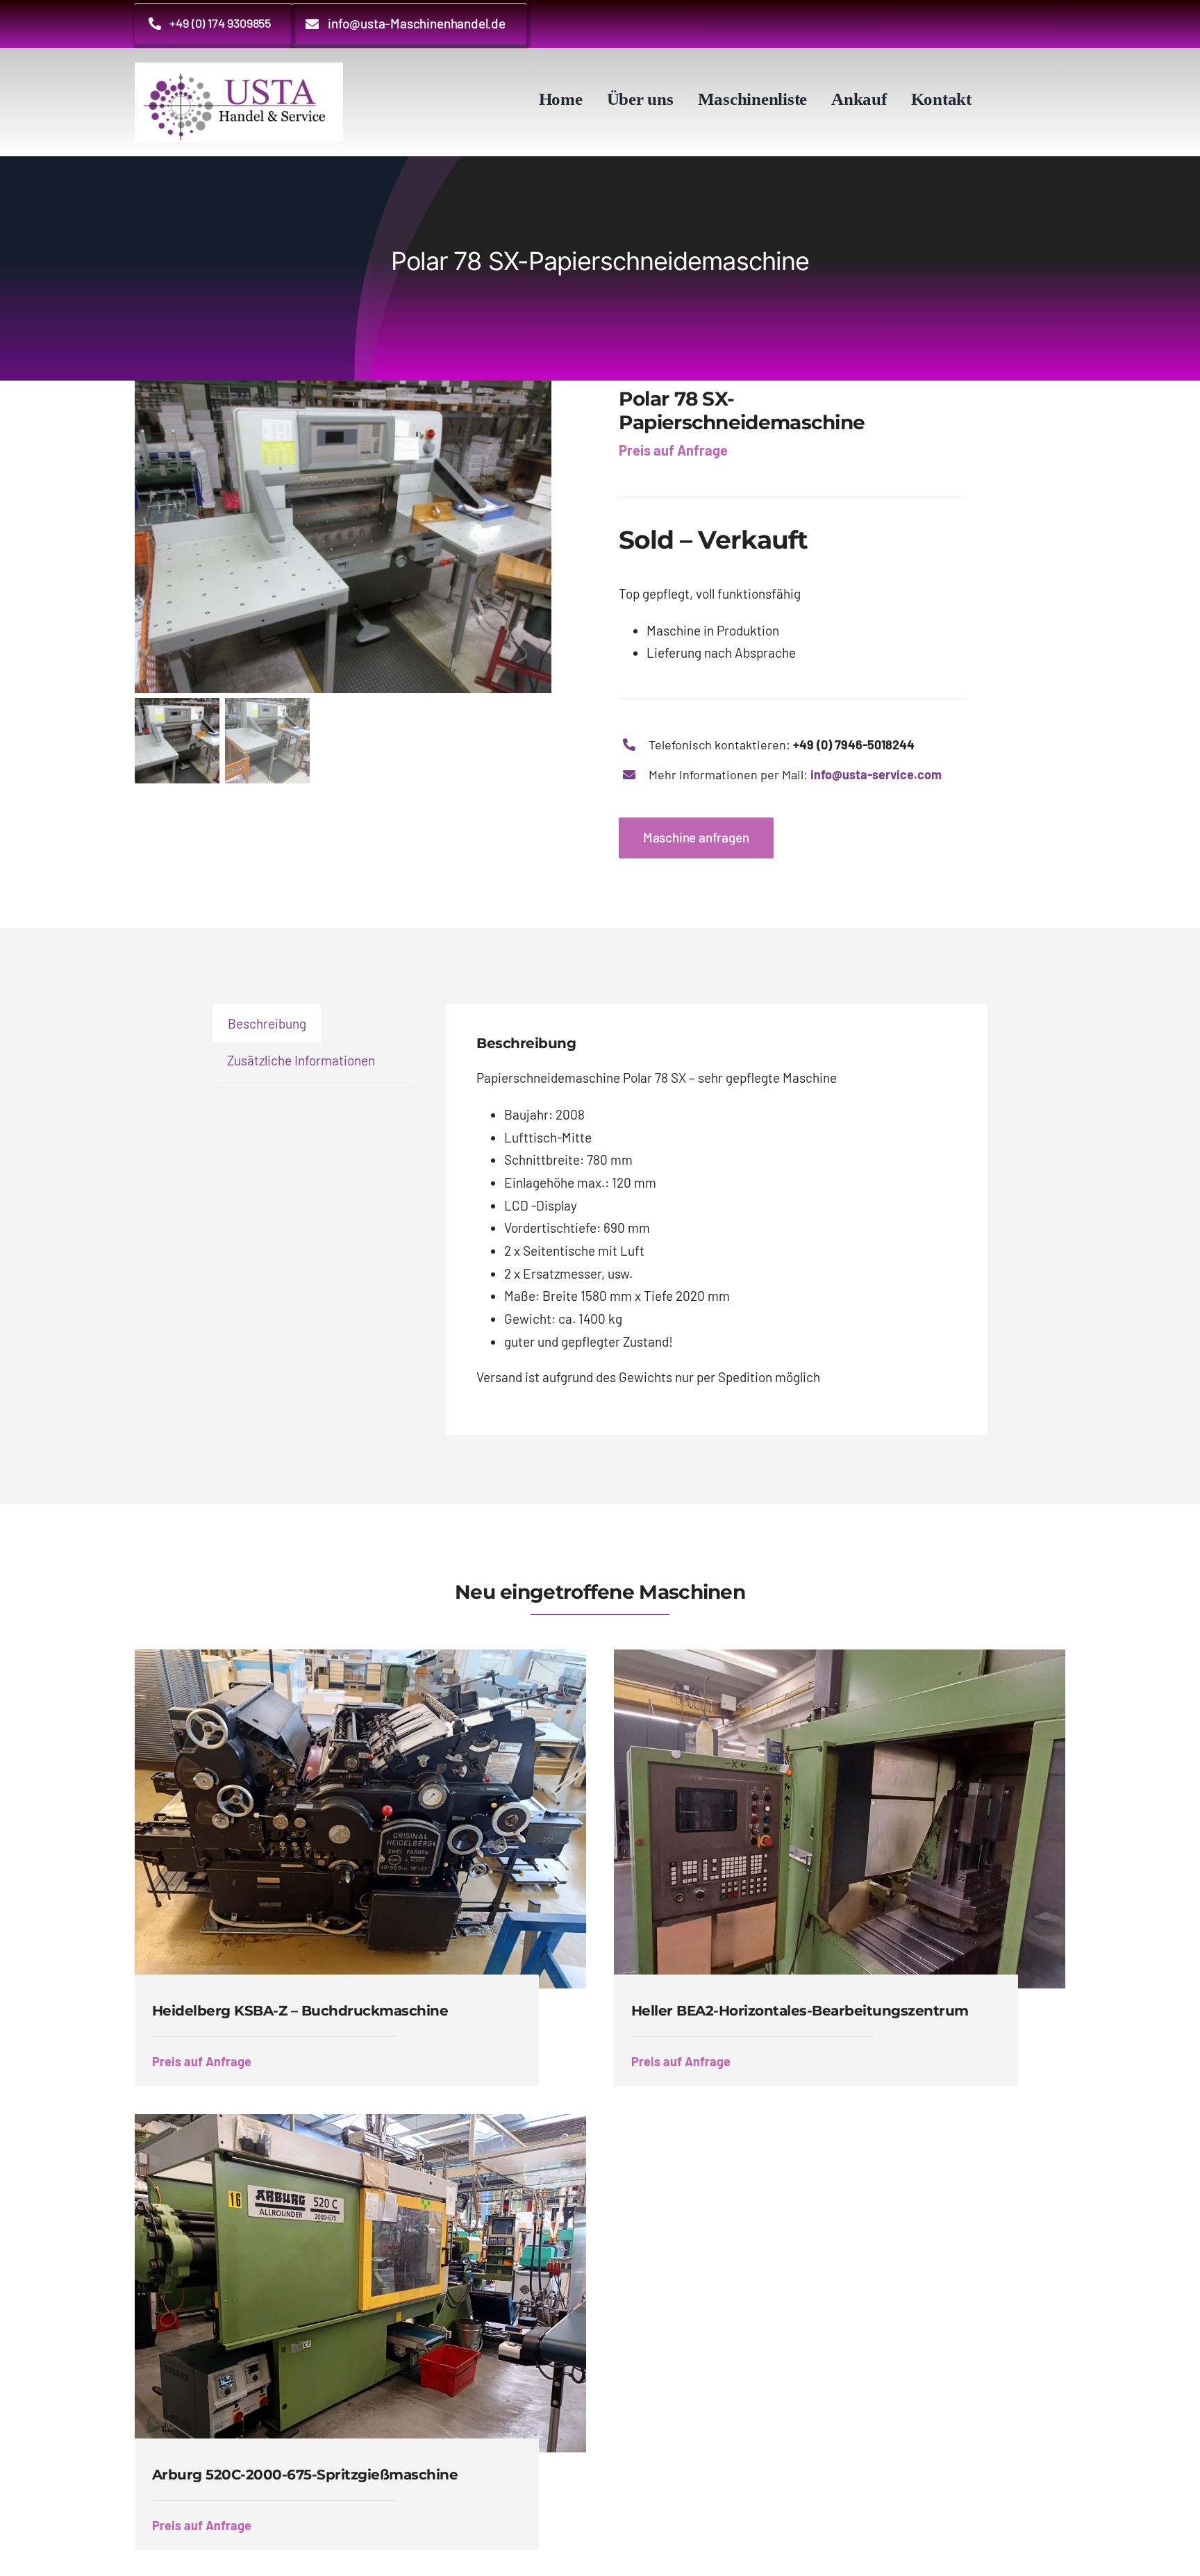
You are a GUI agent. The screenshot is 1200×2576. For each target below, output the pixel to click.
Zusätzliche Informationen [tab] (301, 1060)
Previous (145, 537)
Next (572, 537)
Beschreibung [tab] (267, 1023)
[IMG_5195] (358, 537)
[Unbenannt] (239, 69)
